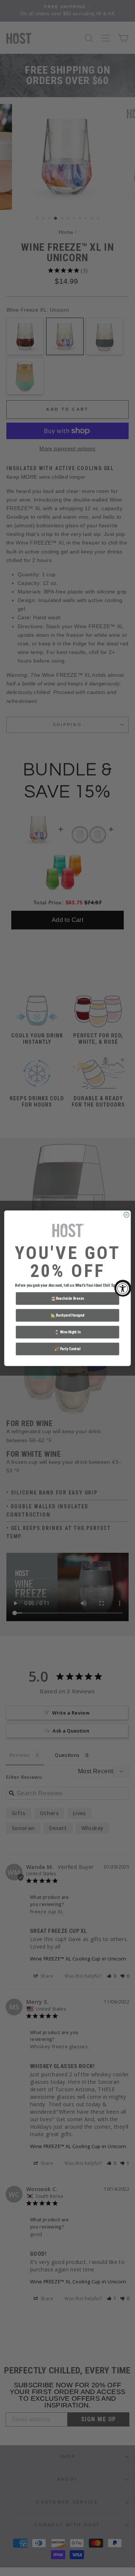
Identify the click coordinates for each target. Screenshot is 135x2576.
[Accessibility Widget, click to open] (123, 1288)
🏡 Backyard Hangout (68, 1315)
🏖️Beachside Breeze (67, 1298)
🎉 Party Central (67, 1349)
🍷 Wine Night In (67, 1332)
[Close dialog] (126, 1215)
